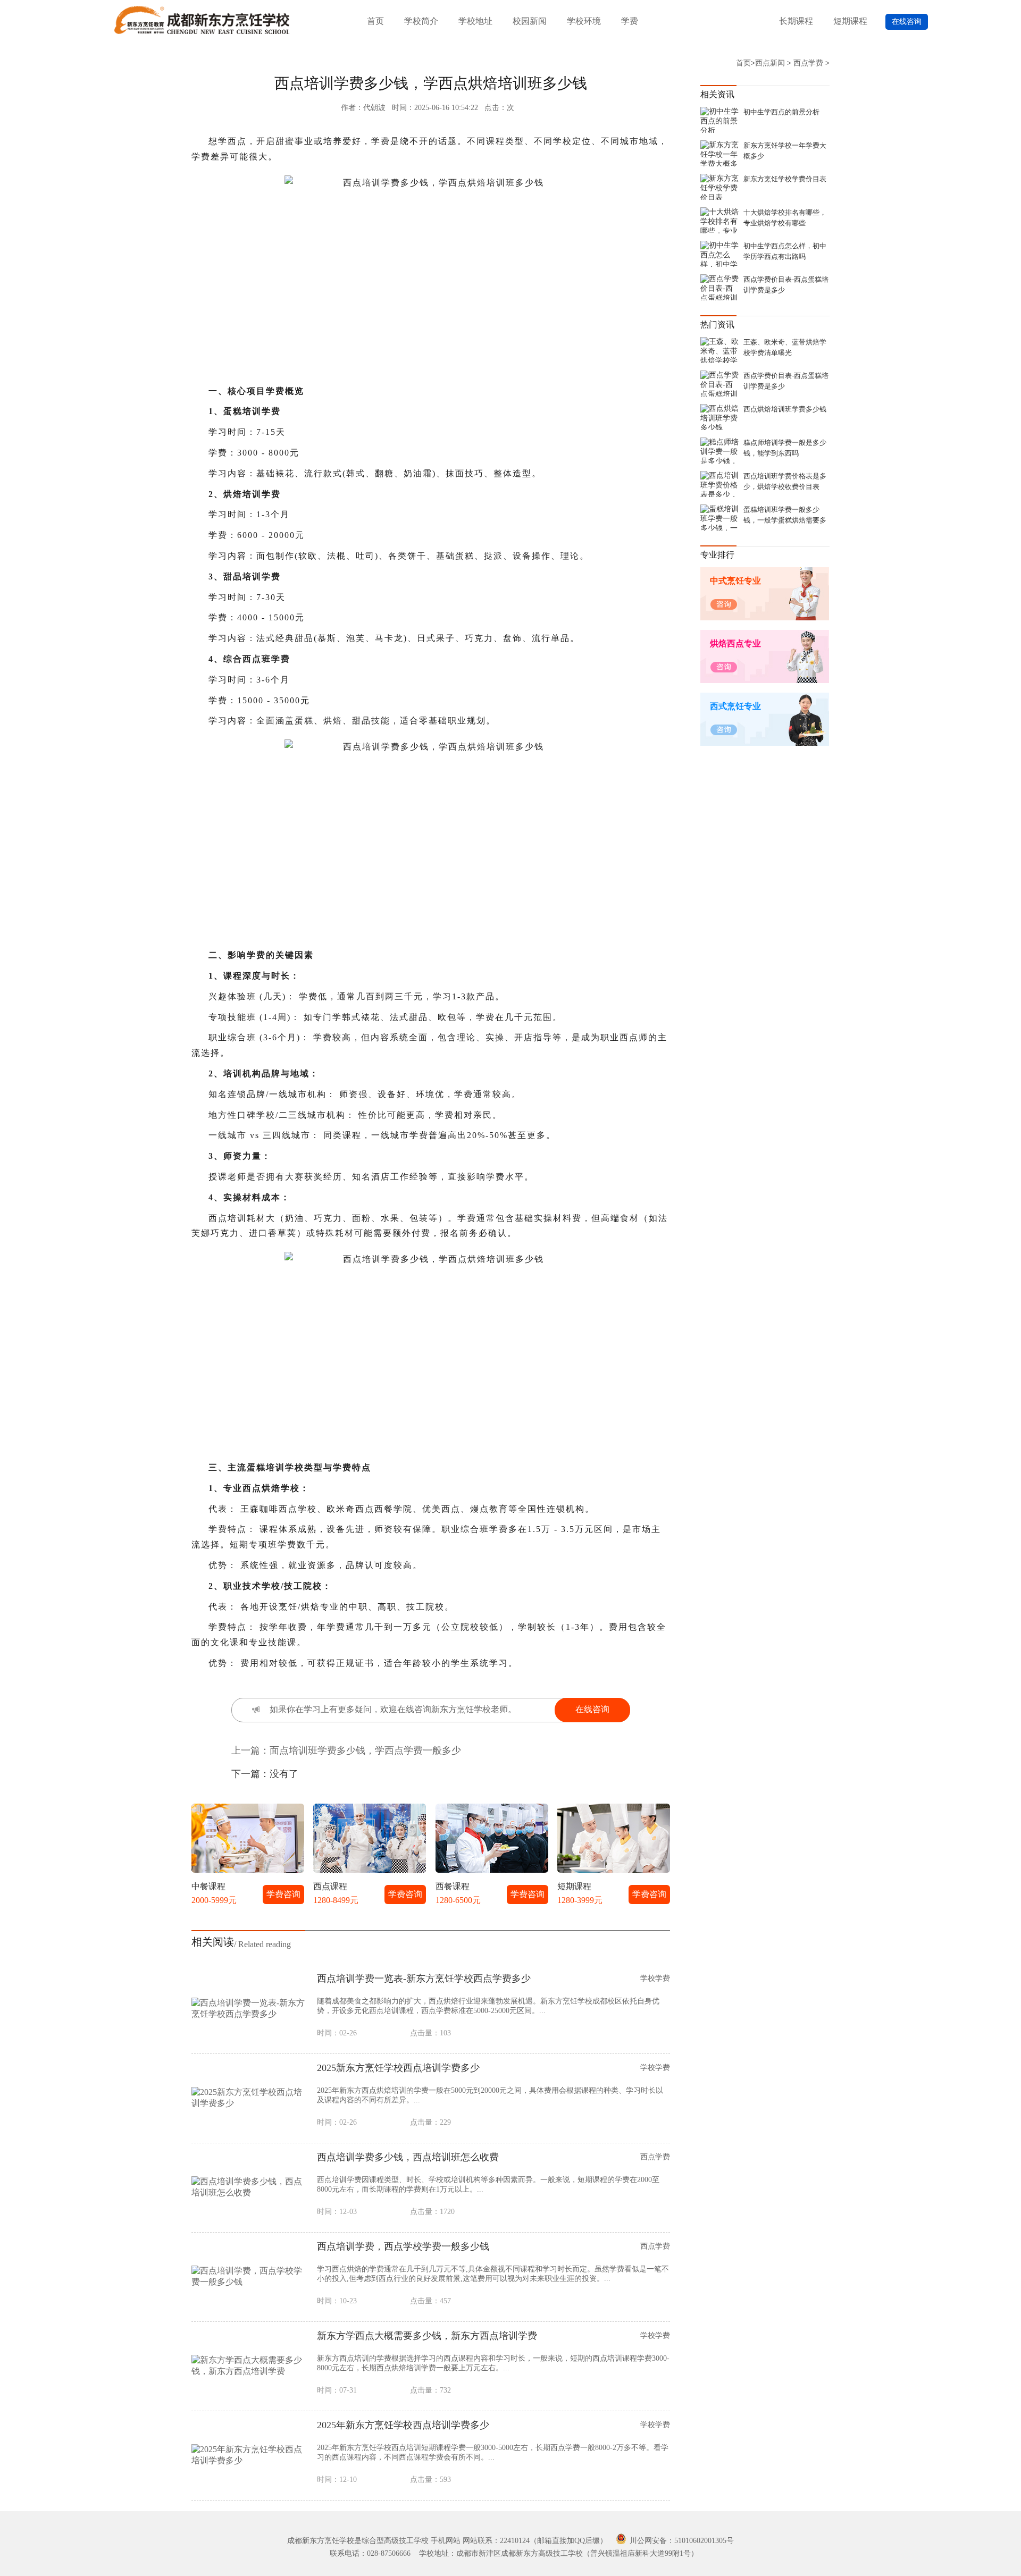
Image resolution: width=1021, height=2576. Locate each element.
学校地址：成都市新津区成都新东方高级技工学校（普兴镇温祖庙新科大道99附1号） (559, 2553)
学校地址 (475, 21)
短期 (471, 1250)
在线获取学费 (488, 1367)
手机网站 (446, 2541)
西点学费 (808, 63)
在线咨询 (907, 22)
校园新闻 (530, 21)
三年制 (376, 1250)
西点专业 (423, 1293)
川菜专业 (375, 1293)
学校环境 (584, 21)
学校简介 (421, 21)
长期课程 (796, 21)
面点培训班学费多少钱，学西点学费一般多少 (365, 1750)
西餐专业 (471, 1293)
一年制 (424, 1250)
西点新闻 (770, 63)
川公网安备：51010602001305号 (681, 2541)
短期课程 (850, 21)
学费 (630, 21)
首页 (375, 21)
